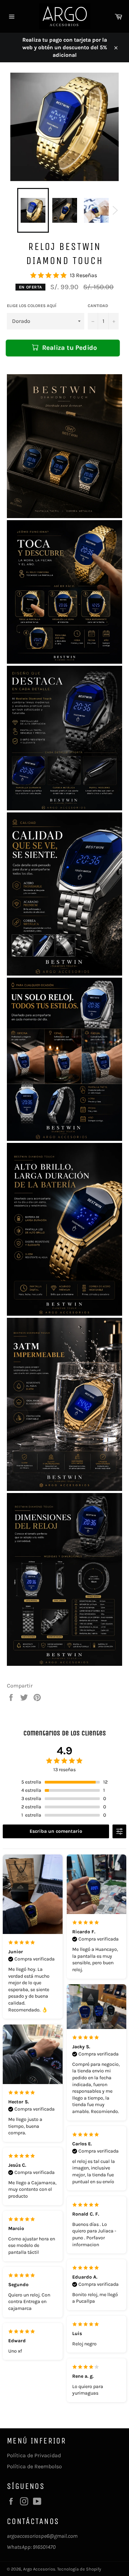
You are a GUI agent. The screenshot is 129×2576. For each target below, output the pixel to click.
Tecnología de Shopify (79, 2569)
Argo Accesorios (39, 2569)
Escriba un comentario (56, 1831)
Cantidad (98, 306)
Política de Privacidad (34, 2455)
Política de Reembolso (34, 2466)
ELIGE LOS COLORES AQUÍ (32, 306)
